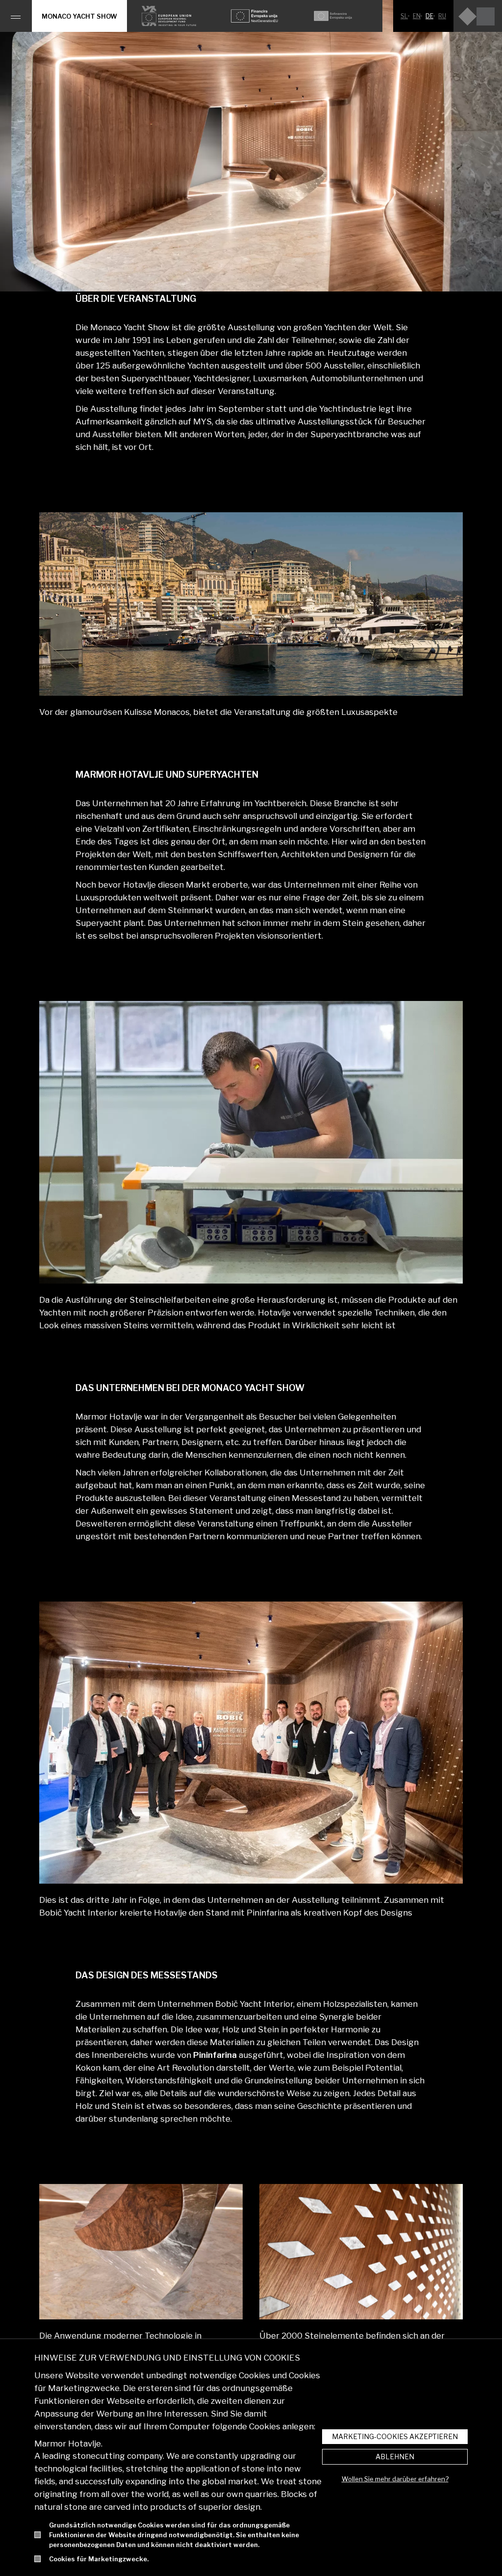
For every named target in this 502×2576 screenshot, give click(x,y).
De (429, 16)
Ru (442, 16)
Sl (404, 16)
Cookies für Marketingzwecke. (99, 2559)
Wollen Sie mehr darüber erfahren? (395, 2479)
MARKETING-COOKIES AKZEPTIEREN (395, 2436)
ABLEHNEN (395, 2457)
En (417, 16)
